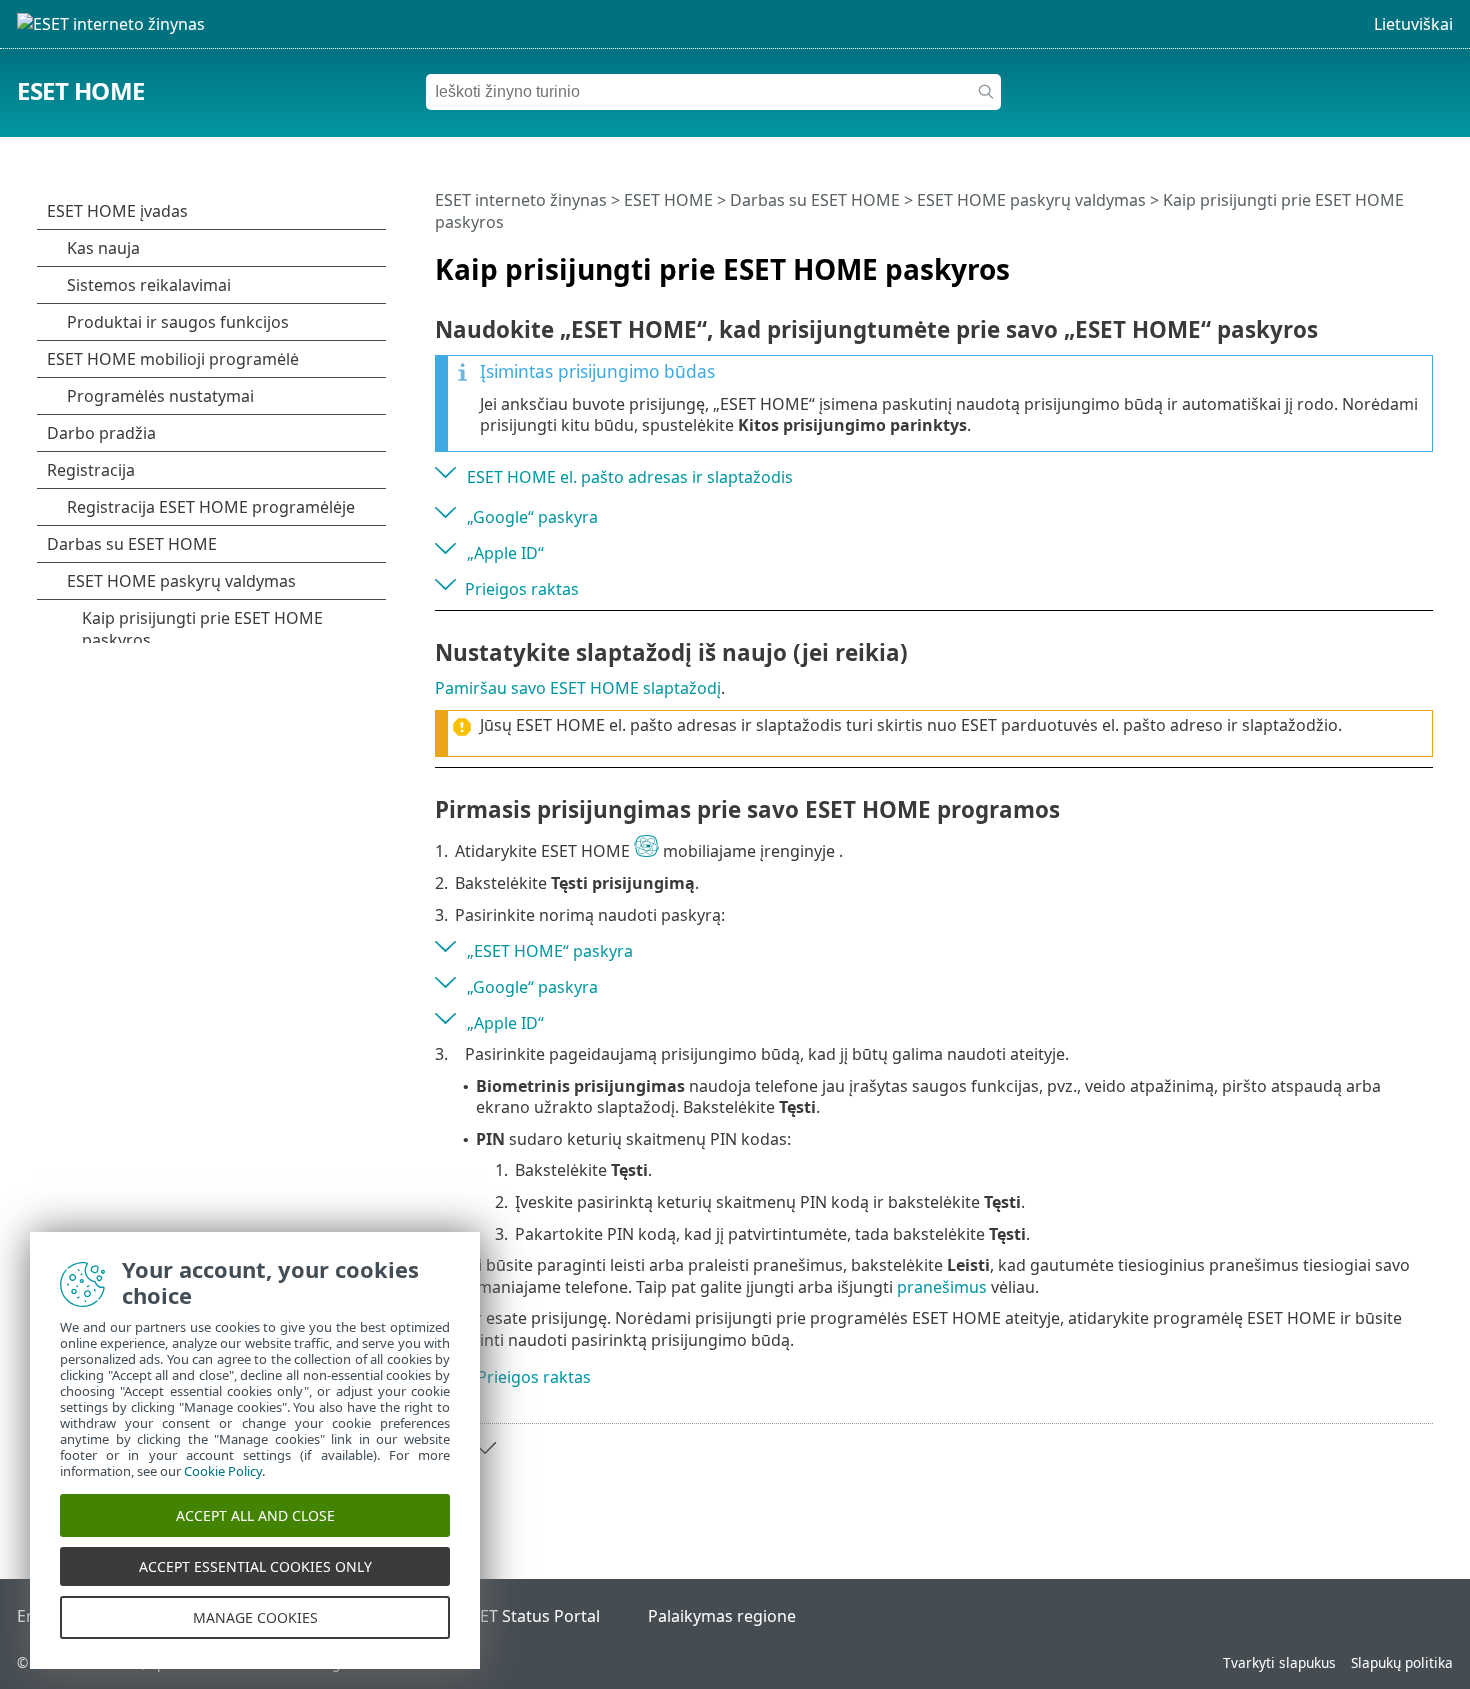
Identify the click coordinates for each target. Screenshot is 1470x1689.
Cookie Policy (223, 1471)
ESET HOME (81, 90)
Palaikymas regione (722, 1616)
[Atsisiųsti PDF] (1392, 261)
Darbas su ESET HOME (815, 200)
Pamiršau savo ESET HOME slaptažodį (578, 688)
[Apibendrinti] (1422, 261)
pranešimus (942, 1287)
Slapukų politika (1402, 1662)
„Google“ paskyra (532, 517)
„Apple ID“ (505, 553)
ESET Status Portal (531, 1616)
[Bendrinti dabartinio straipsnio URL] (1362, 261)
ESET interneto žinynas (521, 200)
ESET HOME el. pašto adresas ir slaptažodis (630, 477)
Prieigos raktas (522, 589)
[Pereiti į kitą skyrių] (485, 1448)
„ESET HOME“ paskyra (550, 951)
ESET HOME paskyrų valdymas (1031, 200)
